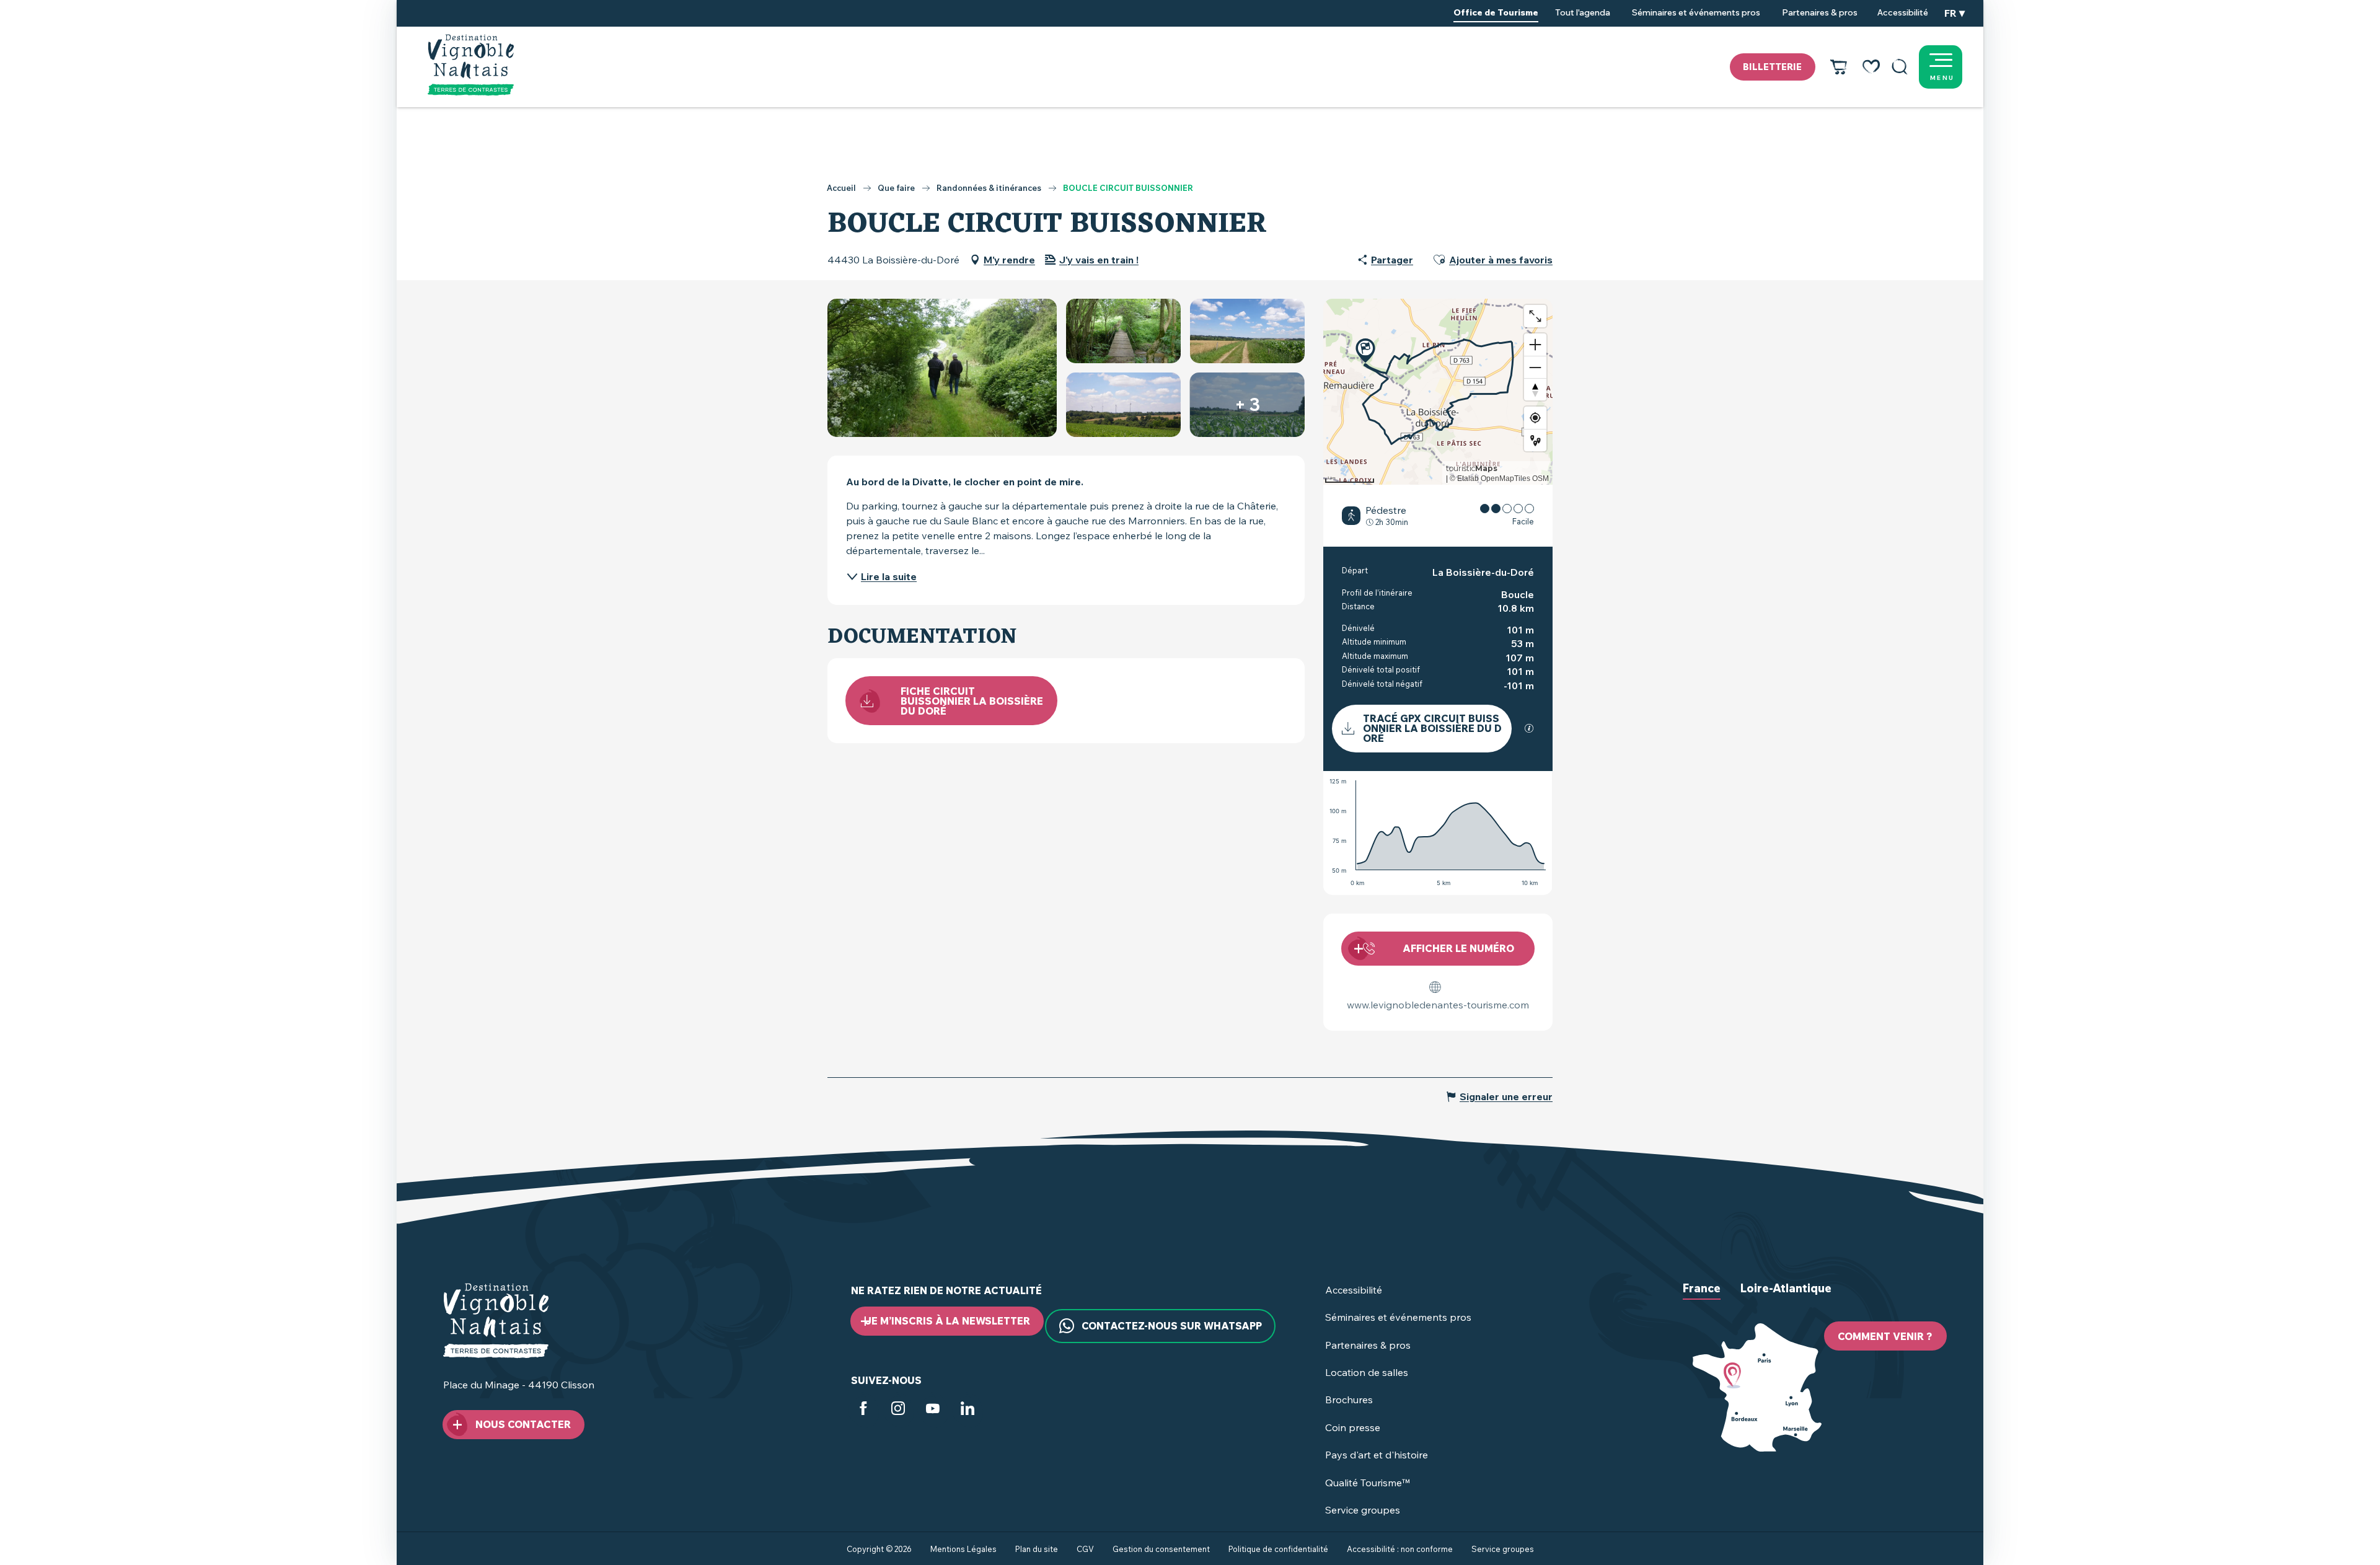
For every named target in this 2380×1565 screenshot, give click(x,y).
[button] (1900, 67)
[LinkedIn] (967, 1411)
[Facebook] (863, 1411)
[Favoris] (1871, 67)
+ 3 (1247, 404)
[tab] (1702, 1298)
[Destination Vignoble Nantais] (471, 65)
